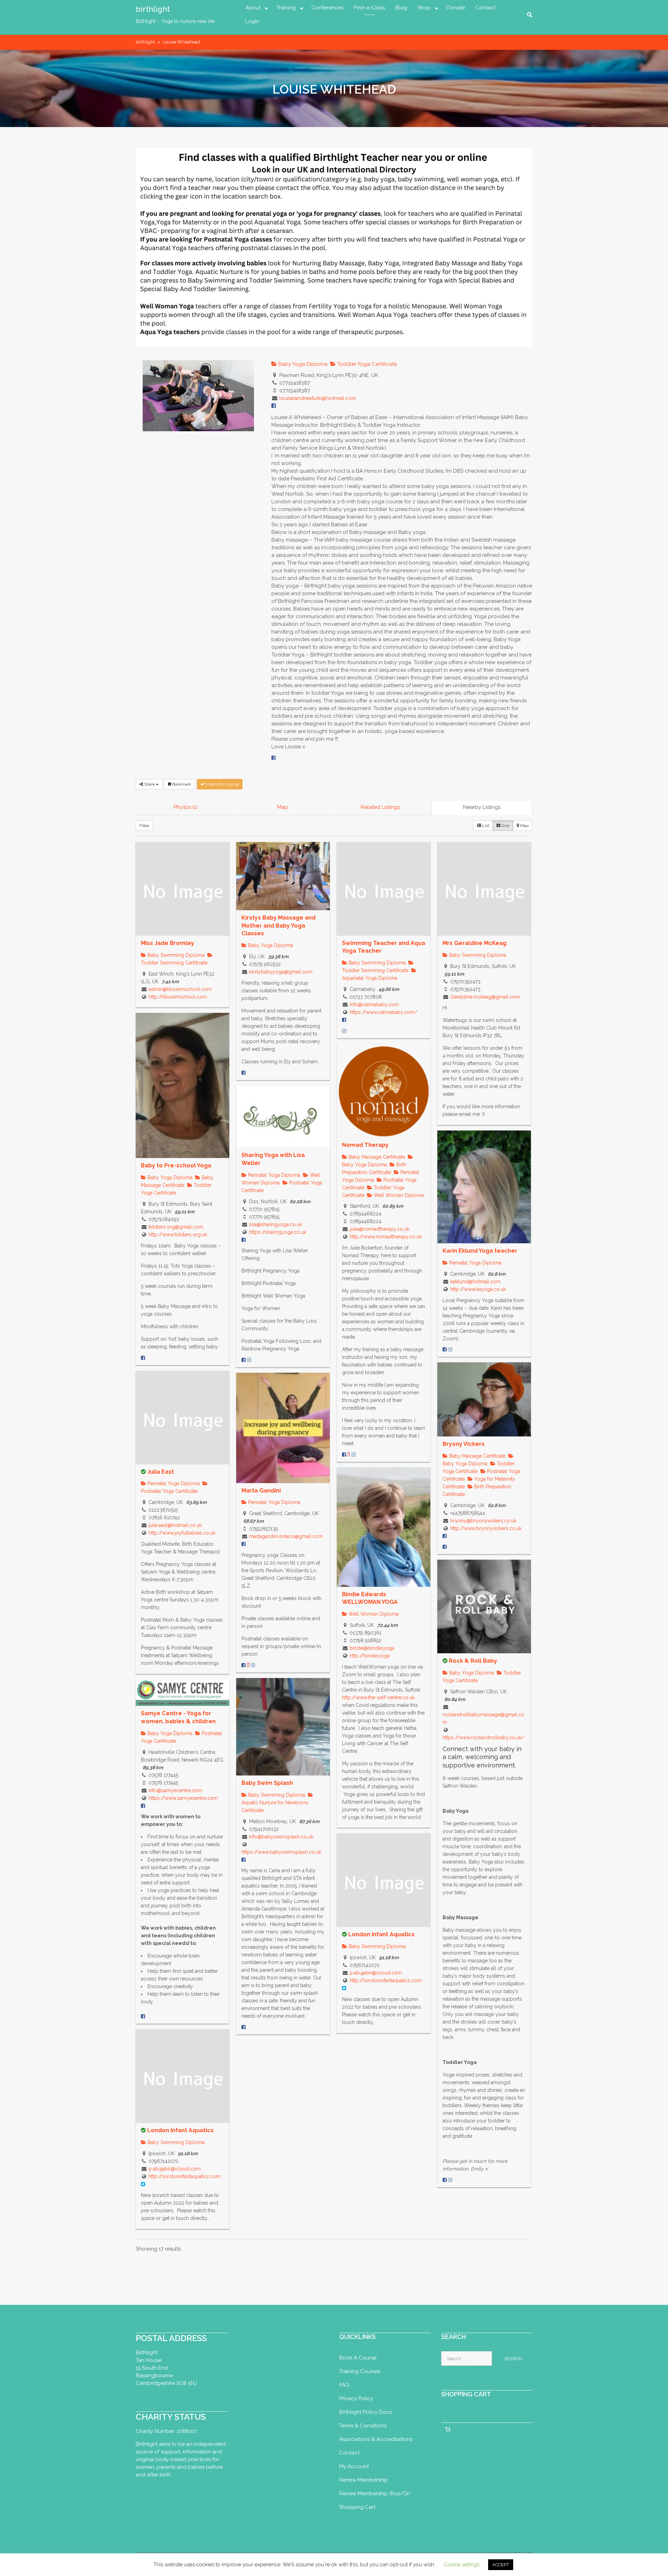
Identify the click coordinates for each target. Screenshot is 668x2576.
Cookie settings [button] (462, 2565)
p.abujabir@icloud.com (376, 1973)
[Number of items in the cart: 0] (448, 2429)
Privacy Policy (356, 2398)
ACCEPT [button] (501, 2565)
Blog (401, 8)
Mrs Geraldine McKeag (475, 943)
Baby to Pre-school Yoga (176, 1165)
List (485, 826)
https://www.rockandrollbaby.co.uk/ (483, 1738)
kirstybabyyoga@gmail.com (281, 972)
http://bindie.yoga (370, 1656)
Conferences (327, 8)
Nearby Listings (482, 807)
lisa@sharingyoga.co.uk (276, 1224)
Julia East (161, 1472)
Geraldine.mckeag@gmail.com (485, 997)
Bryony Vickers (464, 1444)
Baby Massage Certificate (376, 1157)
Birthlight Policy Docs (365, 2412)
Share (149, 784)
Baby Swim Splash (267, 1783)
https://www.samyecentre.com (183, 1798)
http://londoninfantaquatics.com (386, 1980)
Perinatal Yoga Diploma (273, 1175)
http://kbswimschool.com (178, 997)
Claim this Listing (222, 784)
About (253, 8)
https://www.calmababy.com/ (383, 1012)
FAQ (344, 2385)
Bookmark (181, 784)
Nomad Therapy (365, 1145)
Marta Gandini (261, 1491)
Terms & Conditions (363, 2426)
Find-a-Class (369, 8)
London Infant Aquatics (381, 1934)
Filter (144, 826)
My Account (354, 2466)
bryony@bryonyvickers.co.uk (483, 1521)
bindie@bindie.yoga (372, 1648)
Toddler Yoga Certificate (366, 364)
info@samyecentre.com (175, 1790)
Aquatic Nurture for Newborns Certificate (275, 1806)
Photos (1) (186, 807)
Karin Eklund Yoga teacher (480, 1251)
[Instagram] (344, 1031)
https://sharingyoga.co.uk (278, 1232)
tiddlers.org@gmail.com (176, 1227)
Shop (424, 8)
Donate (456, 8)
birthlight (153, 9)
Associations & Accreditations (376, 2439)
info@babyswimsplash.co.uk (281, 1837)
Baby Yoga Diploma (302, 364)
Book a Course (358, 2358)
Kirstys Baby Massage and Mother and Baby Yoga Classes (279, 925)
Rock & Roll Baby (473, 1661)
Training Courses (360, 2371)
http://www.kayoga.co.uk (478, 1289)
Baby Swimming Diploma (175, 955)
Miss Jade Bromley (168, 943)
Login (252, 21)
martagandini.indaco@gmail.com (286, 1536)
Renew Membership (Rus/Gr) (375, 2494)
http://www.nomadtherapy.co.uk (386, 1237)
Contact (485, 8)
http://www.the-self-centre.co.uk (378, 1697)
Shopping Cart (357, 2507)
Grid (505, 826)
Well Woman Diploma (398, 1195)
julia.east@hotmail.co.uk (175, 1525)
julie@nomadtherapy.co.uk (379, 1229)
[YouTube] (349, 1455)
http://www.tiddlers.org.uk (178, 1235)
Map (283, 807)
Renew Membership (364, 2480)
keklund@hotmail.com (475, 1282)
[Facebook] (273, 758)
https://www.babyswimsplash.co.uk (281, 1852)
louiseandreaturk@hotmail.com (318, 398)
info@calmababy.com (374, 1005)
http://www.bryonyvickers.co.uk (486, 1528)
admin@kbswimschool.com (180, 989)
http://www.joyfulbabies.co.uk (182, 1533)
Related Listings (380, 807)
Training (286, 8)
